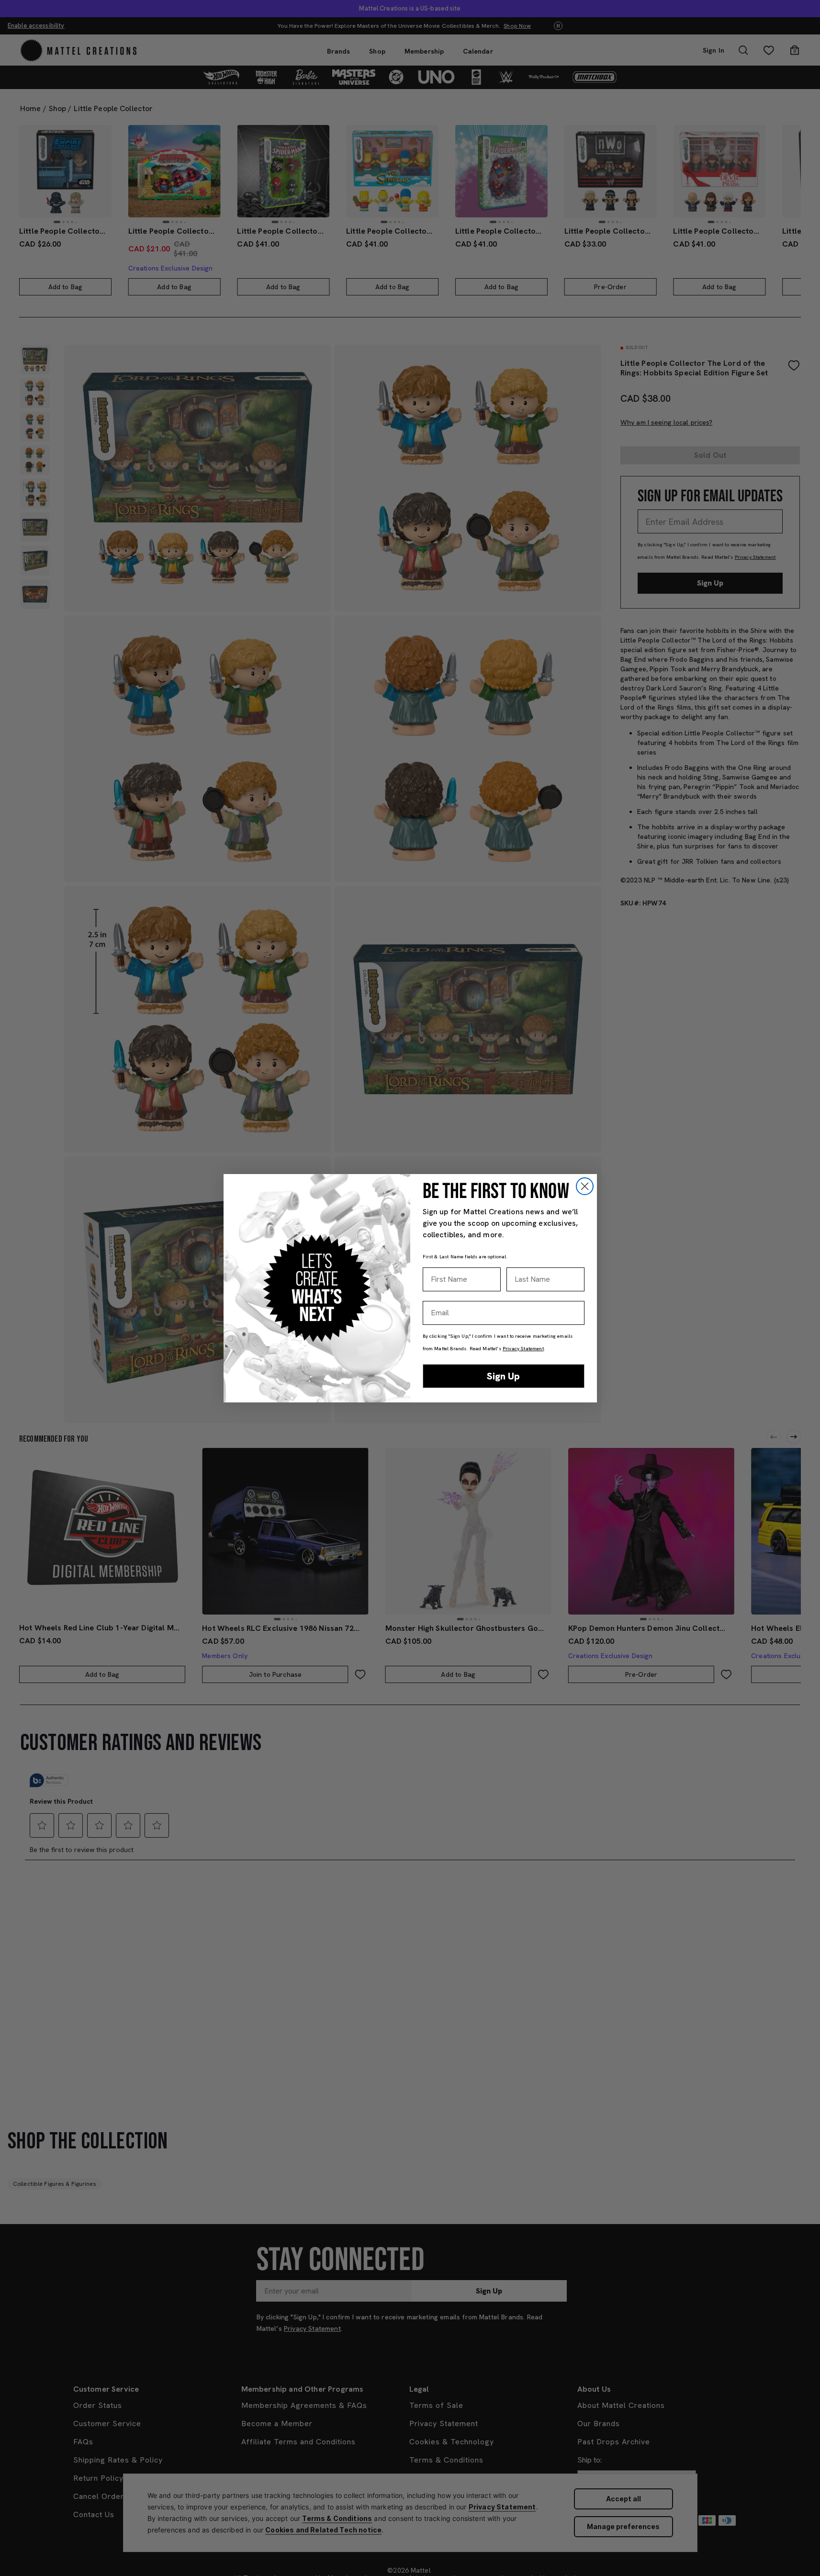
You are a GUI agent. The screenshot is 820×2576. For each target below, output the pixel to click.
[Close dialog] (585, 1186)
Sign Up (503, 1376)
